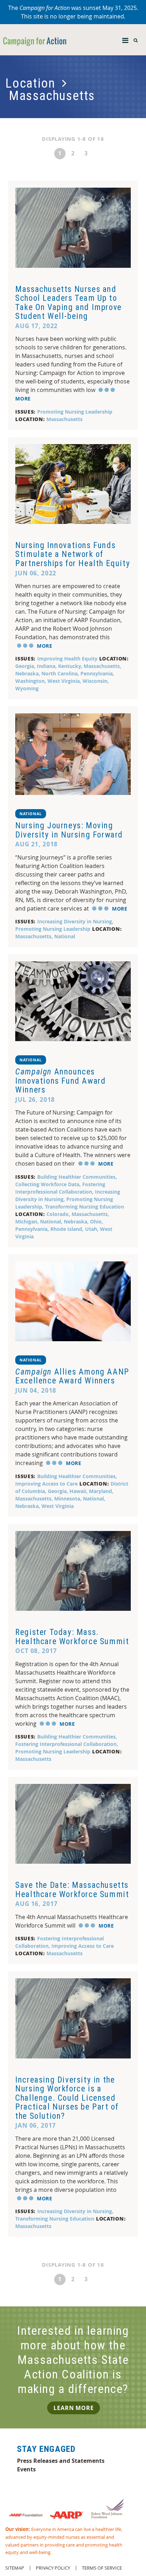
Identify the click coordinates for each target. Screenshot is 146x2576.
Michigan (26, 1221)
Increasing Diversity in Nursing (75, 921)
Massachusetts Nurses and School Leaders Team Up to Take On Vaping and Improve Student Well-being (69, 303)
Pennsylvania (97, 673)
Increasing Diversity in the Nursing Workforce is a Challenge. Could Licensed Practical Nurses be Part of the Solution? (67, 2098)
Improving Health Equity (67, 659)
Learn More (74, 2408)
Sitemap (15, 2568)
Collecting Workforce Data (47, 1184)
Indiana (46, 666)
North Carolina (60, 673)
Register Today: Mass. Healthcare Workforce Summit (72, 1637)
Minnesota (67, 1499)
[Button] (125, 39)
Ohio (96, 1221)
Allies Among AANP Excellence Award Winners (72, 1376)
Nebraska (27, 673)
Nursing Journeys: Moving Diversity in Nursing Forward (69, 830)
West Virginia (64, 681)
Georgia (25, 666)
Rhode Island (66, 1229)
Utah (91, 1229)
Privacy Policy (53, 2568)
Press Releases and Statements (61, 2461)
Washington (30, 681)
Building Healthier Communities (76, 1177)
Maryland (100, 1491)
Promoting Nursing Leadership (75, 412)
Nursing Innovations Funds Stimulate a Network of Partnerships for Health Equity (73, 554)
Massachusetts (64, 419)
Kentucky (69, 666)
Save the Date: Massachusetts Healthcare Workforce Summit (72, 1890)
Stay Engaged (46, 2449)
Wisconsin (95, 681)
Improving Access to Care (46, 1484)
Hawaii (78, 1491)
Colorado (58, 1214)
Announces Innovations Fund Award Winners (60, 1081)
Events (26, 2469)
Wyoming (27, 688)
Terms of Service (102, 2568)
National (30, 814)
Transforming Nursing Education (85, 1207)
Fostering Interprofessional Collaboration (66, 1744)
